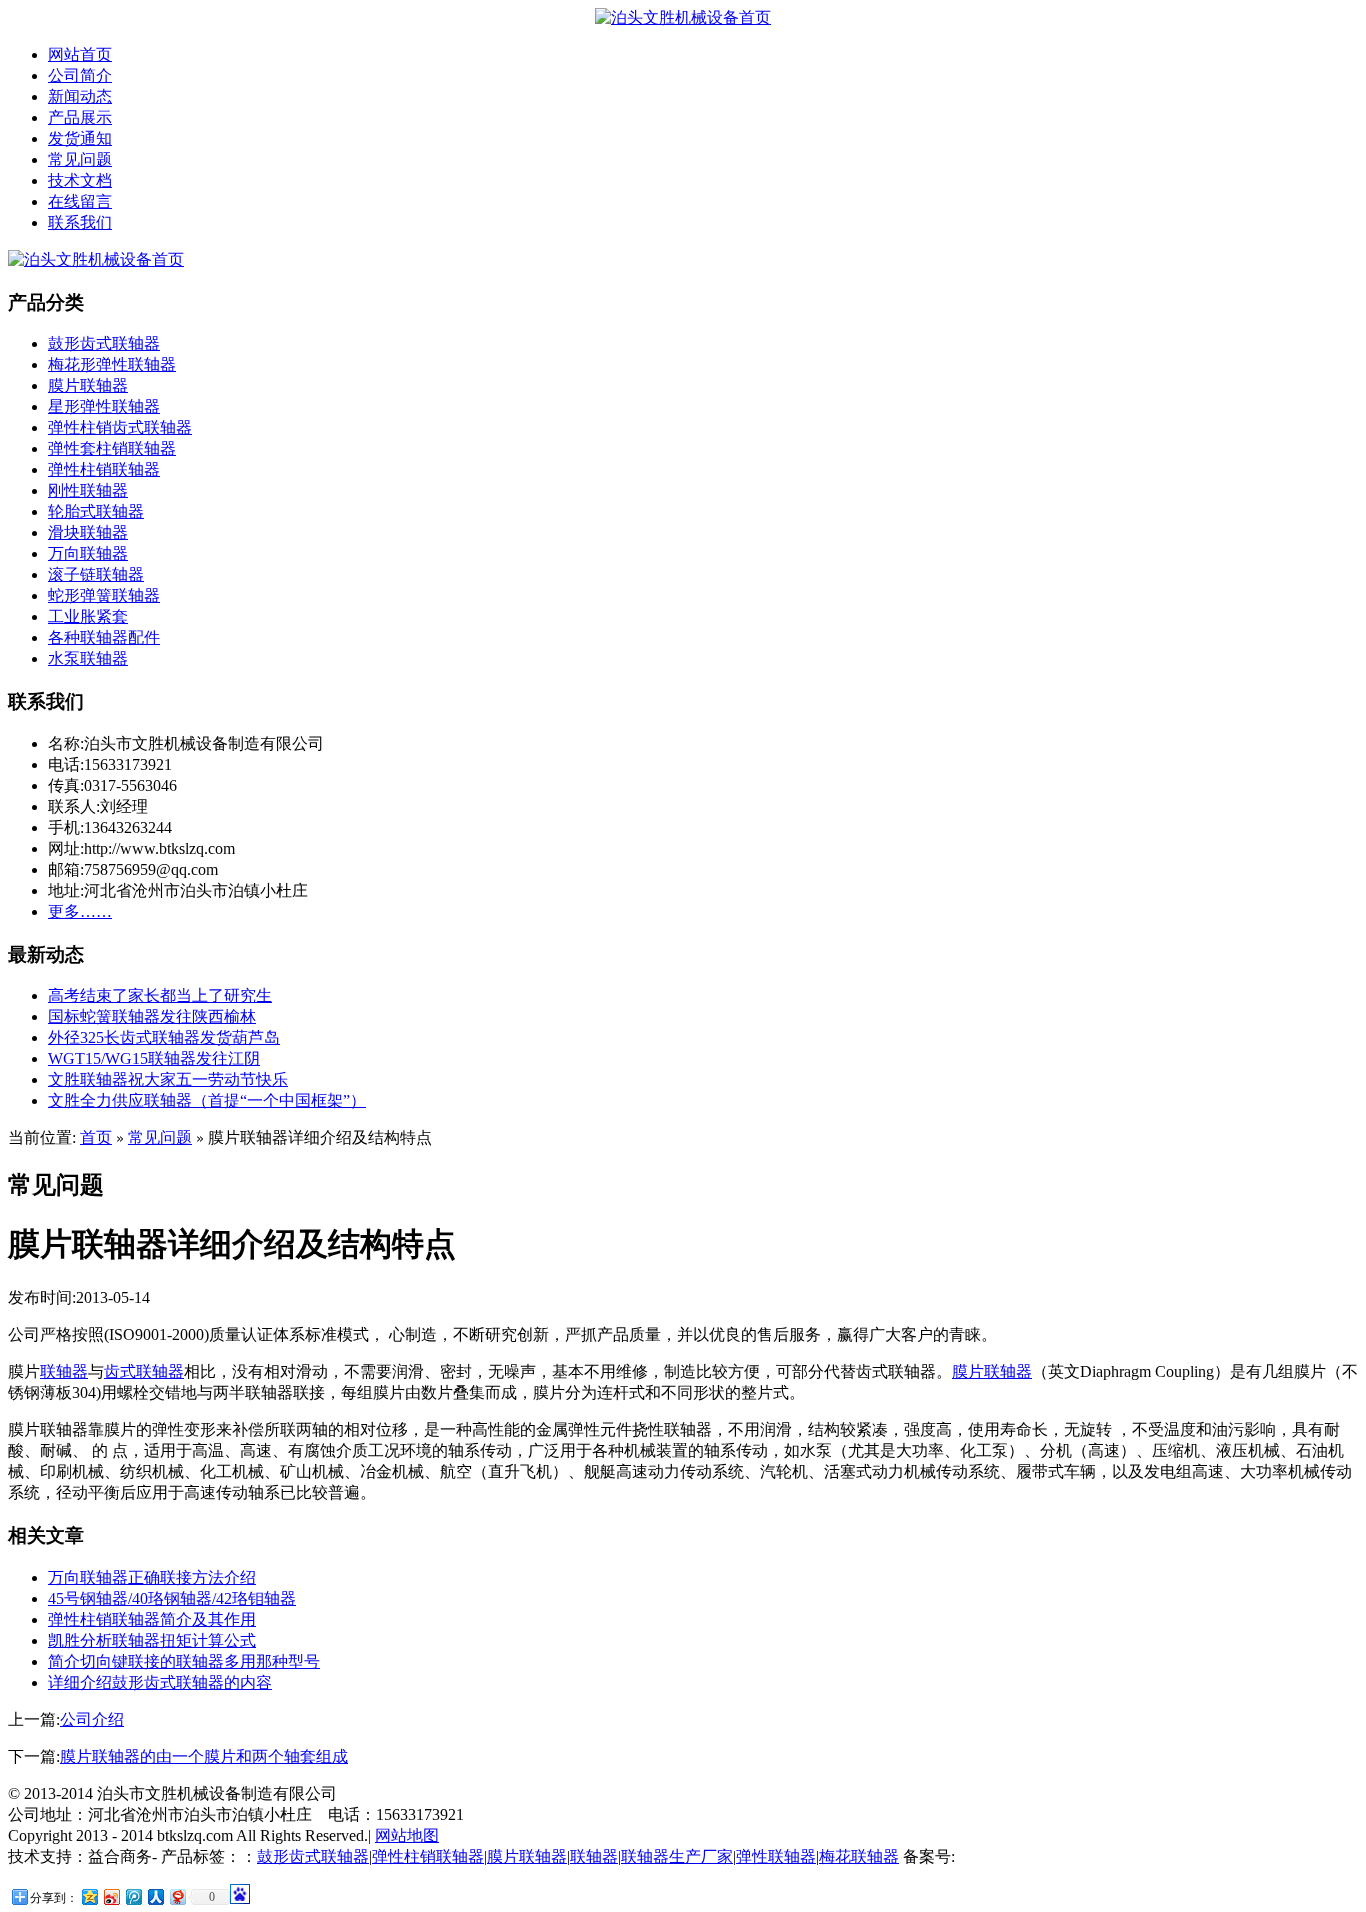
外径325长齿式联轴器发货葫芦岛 (164, 1037)
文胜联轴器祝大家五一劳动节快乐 (168, 1079)
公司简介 (80, 75)
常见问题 (80, 159)
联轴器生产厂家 (677, 1856)
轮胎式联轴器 (96, 511)
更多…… (80, 911)
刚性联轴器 (88, 490)
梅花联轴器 (859, 1856)
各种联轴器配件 (104, 637)
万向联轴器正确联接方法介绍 (152, 1577)
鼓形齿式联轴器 (104, 343)
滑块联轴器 (88, 532)
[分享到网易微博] (177, 1896)
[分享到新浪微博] (111, 1896)
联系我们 (80, 222)
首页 (96, 1137)
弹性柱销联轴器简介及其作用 (152, 1619)
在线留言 (80, 201)
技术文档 (80, 180)
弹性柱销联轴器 (104, 469)
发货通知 (80, 138)
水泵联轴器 (88, 658)
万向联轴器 (88, 553)
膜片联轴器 (88, 385)
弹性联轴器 (776, 1856)
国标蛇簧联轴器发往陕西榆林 (152, 1016)
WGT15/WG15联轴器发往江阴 (154, 1058)
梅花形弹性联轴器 (112, 364)
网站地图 (407, 1835)
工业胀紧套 (88, 616)
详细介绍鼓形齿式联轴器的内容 (160, 1682)
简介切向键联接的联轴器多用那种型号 (184, 1661)
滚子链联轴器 (96, 574)
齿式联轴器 (144, 1371)
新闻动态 (80, 96)
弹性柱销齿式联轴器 (120, 427)
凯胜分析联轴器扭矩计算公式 (152, 1640)
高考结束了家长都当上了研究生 (160, 995)
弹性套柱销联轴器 (112, 448)
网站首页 (80, 54)
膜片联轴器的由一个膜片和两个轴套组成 (204, 1756)
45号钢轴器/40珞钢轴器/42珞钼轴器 (172, 1598)
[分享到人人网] (155, 1896)
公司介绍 (92, 1719)
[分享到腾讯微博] (133, 1896)
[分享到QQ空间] (89, 1896)
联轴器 (64, 1371)
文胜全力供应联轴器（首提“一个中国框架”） (207, 1100)
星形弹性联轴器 (104, 406)
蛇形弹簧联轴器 (104, 595)
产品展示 (80, 117)
